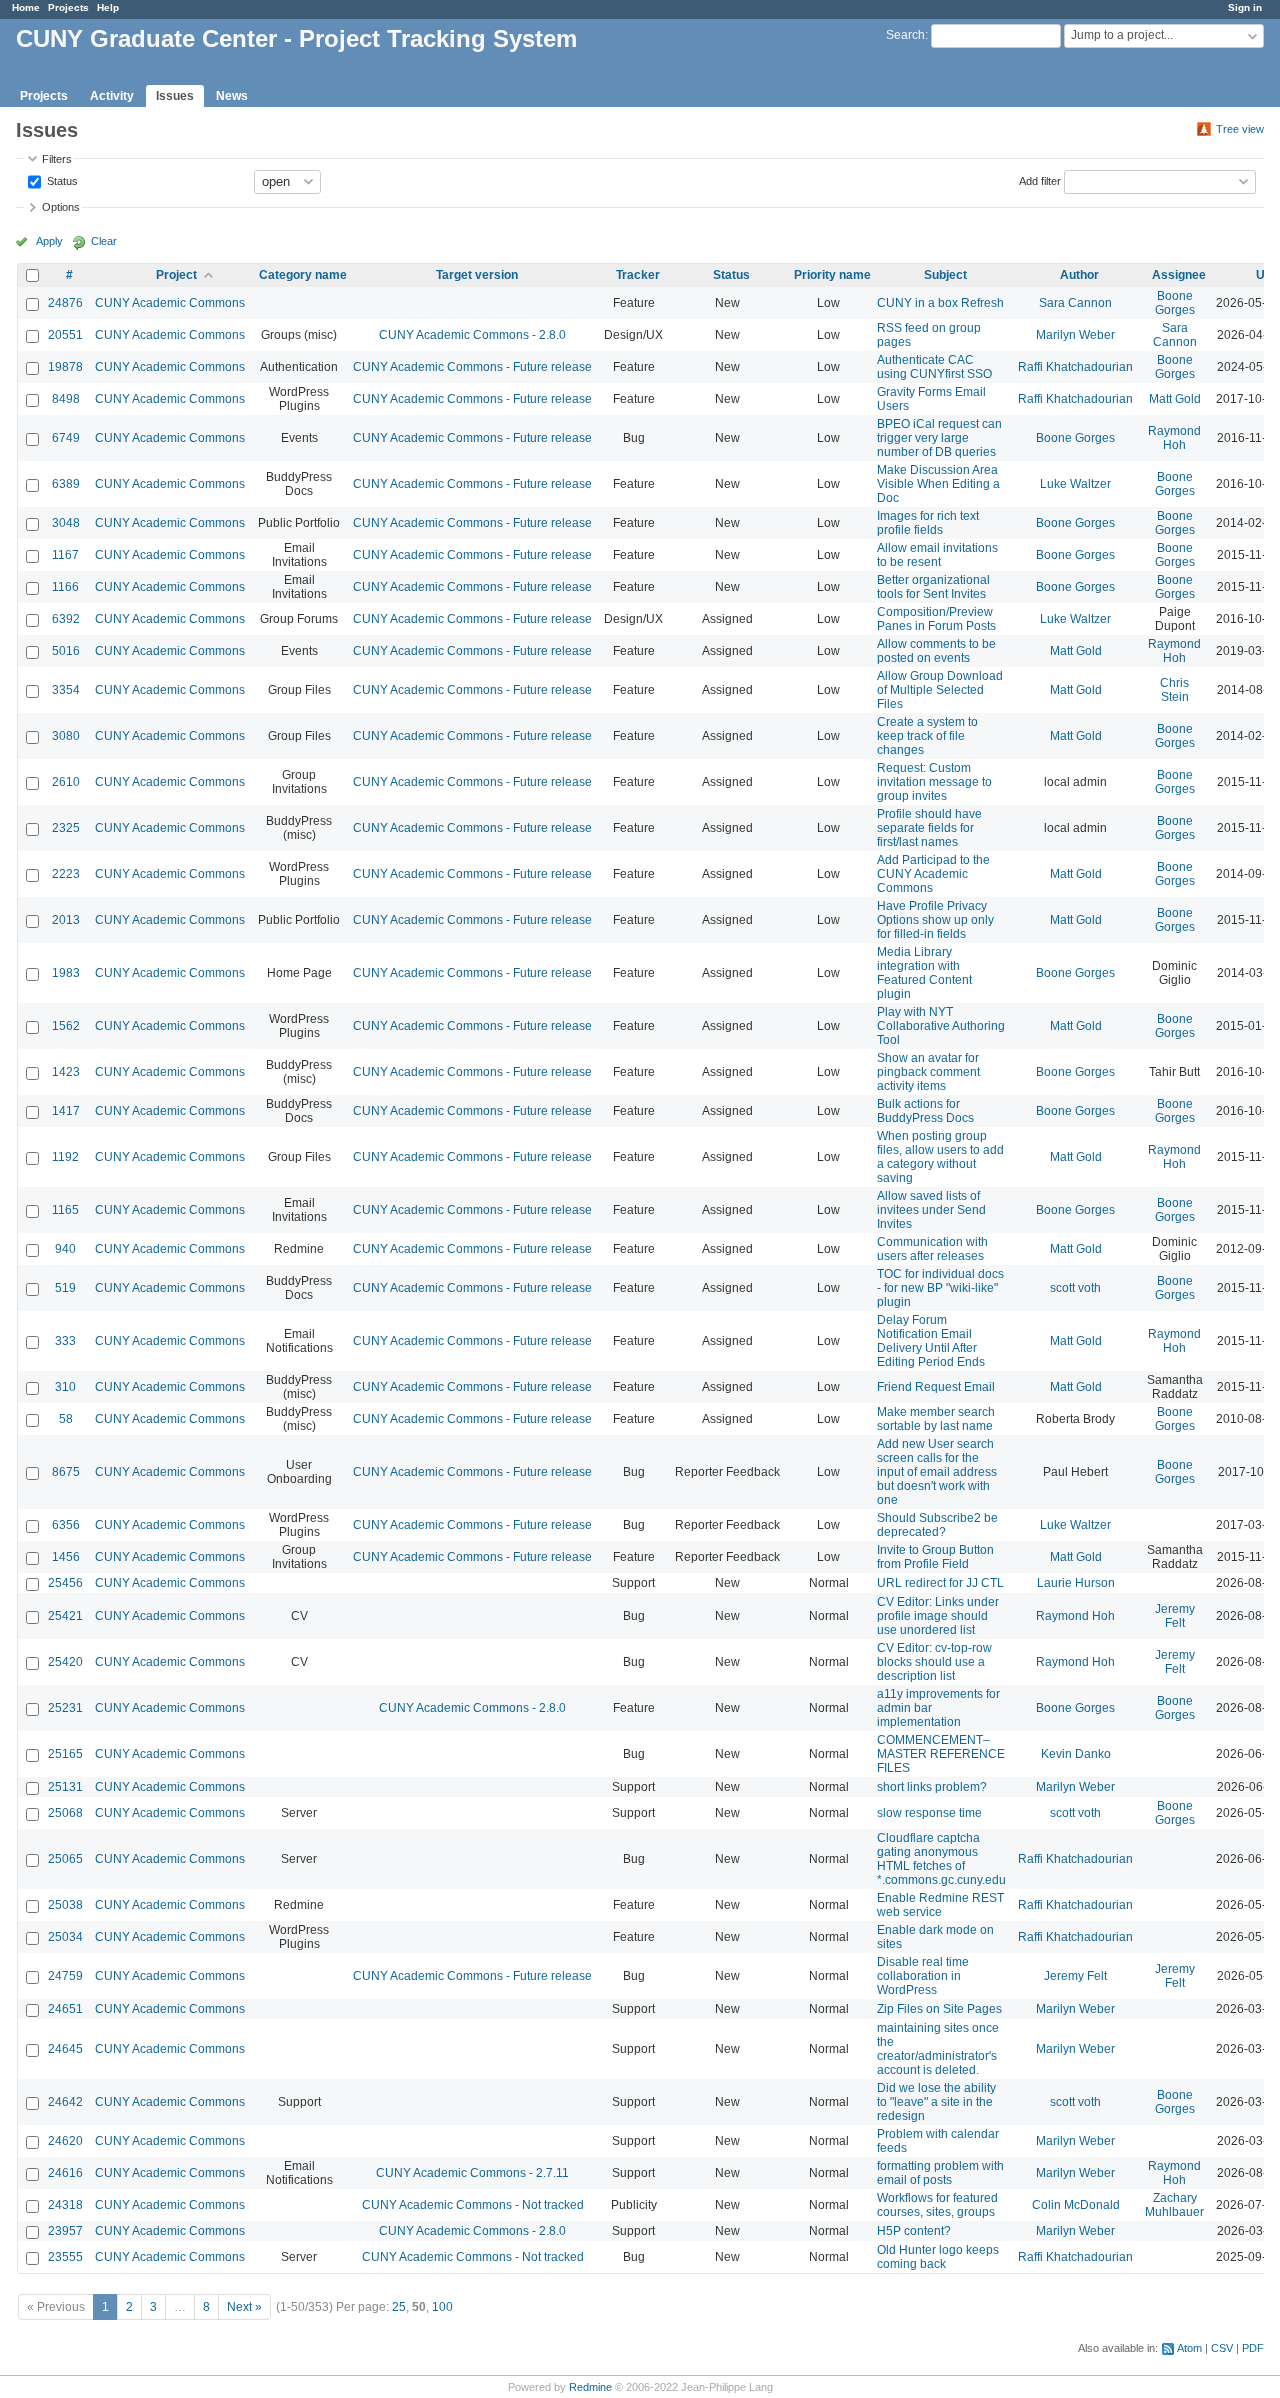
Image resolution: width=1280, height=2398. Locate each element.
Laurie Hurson (1076, 1583)
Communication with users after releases (932, 1249)
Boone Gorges (1175, 303)
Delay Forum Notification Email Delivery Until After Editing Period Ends (931, 1341)
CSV (1222, 2348)
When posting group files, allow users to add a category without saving (940, 1157)
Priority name (832, 275)
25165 (65, 1754)
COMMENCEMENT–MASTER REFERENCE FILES (941, 1754)
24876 (65, 303)
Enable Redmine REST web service (940, 1905)
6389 (66, 484)
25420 (65, 1662)
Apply (49, 241)
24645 (65, 2049)
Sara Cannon (1075, 303)
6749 (66, 438)
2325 (66, 828)
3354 (66, 690)
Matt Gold (1175, 399)
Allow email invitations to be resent (937, 555)
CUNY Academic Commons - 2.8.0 (472, 335)
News (232, 96)
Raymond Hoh (1174, 438)
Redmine (590, 2387)
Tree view (1240, 129)
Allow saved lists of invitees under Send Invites (931, 1210)
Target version (477, 275)
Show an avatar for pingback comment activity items (928, 1072)
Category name (303, 275)
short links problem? (932, 1787)
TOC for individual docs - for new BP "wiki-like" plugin (940, 1288)
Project (176, 275)
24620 (65, 2141)
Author (1079, 275)
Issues (175, 96)
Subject (945, 275)
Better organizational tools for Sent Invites (933, 587)
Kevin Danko (1076, 1754)
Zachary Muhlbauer (1174, 2205)
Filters (57, 159)
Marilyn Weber (1075, 335)
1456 (66, 1557)
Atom (1189, 2348)
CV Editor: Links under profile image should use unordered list (938, 1616)
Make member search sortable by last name (936, 1419)
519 (65, 1288)
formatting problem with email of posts (940, 2173)
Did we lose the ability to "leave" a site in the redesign (936, 2102)
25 (399, 2307)
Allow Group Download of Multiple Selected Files (940, 690)
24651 (65, 2009)
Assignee (1179, 275)
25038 (65, 1905)
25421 (65, 1616)
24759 (65, 1976)
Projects (68, 7)
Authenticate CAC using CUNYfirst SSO (934, 367)
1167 (65, 555)
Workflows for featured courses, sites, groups (937, 2205)
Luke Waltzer (1075, 484)
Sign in (1245, 7)
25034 (65, 1937)
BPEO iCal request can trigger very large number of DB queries (939, 438)
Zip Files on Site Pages (939, 2009)
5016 (66, 651)
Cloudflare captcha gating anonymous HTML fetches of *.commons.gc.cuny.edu (941, 1859)
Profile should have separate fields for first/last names (929, 828)
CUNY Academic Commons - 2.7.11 (472, 2173)
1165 (65, 1210)
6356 (66, 1525)
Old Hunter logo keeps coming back (938, 2257)
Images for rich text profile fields (928, 523)
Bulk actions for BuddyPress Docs (925, 1111)
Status (61, 180)
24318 (65, 2205)
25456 (65, 1583)
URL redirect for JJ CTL (940, 1583)
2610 (66, 782)
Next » (244, 2307)
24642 (65, 2102)
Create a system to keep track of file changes (927, 736)
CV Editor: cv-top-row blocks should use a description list (934, 1662)
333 (65, 1341)
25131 (65, 1787)
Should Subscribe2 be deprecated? (937, 1525)
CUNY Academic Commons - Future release (472, 367)
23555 (65, 2257)
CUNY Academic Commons (170, 303)
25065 (65, 1859)
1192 (65, 1157)
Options (61, 207)
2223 (66, 874)
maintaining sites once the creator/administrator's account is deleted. (938, 2049)
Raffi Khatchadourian (1075, 367)
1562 (66, 1026)
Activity (112, 96)
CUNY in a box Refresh (940, 303)
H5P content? (914, 2231)
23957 (65, 2231)
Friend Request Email (936, 1387)
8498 (66, 399)
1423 (66, 1072)
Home (26, 7)
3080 (66, 736)
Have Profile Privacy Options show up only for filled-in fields (935, 920)
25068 (65, 1813)
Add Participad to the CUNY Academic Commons (933, 874)
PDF (1253, 2348)
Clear (104, 241)
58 (66, 1419)
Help (108, 7)
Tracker (638, 275)
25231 (65, 1708)
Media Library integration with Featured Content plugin (924, 973)
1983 (66, 973)
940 (65, 1249)
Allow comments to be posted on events (936, 651)
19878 (65, 367)
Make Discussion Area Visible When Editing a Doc (938, 484)
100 (442, 2307)
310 (65, 1387)
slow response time (929, 1813)
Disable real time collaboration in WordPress (923, 1976)
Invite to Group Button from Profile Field (935, 1557)
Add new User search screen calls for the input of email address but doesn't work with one (937, 1472)
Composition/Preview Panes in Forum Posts (936, 619)
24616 (65, 2173)
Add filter (1040, 180)
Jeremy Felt (1175, 1616)
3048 (66, 523)
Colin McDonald (1076, 2205)
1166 (65, 587)
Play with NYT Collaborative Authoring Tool (941, 1026)
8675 (66, 1472)
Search (905, 35)
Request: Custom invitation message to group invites (934, 782)
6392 (66, 619)
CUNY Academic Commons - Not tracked (473, 2205)
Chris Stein (1174, 690)
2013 (66, 920)
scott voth (1075, 1288)
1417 (66, 1111)
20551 (65, 335)
